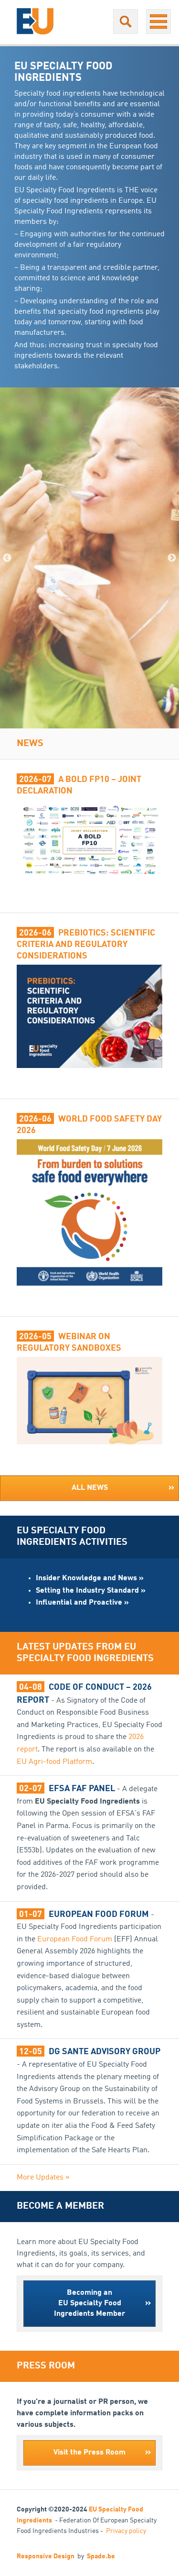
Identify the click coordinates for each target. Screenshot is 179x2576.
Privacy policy (126, 2531)
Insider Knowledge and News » (90, 1578)
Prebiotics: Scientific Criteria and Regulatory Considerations (86, 945)
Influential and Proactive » (82, 1603)
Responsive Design (46, 2556)
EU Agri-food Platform (54, 1762)
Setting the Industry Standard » (91, 1591)
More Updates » (43, 2178)
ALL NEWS (123, 1488)
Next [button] (172, 558)
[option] (89, 558)
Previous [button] (7, 558)
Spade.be (101, 2556)
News (30, 744)
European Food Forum (75, 1939)
